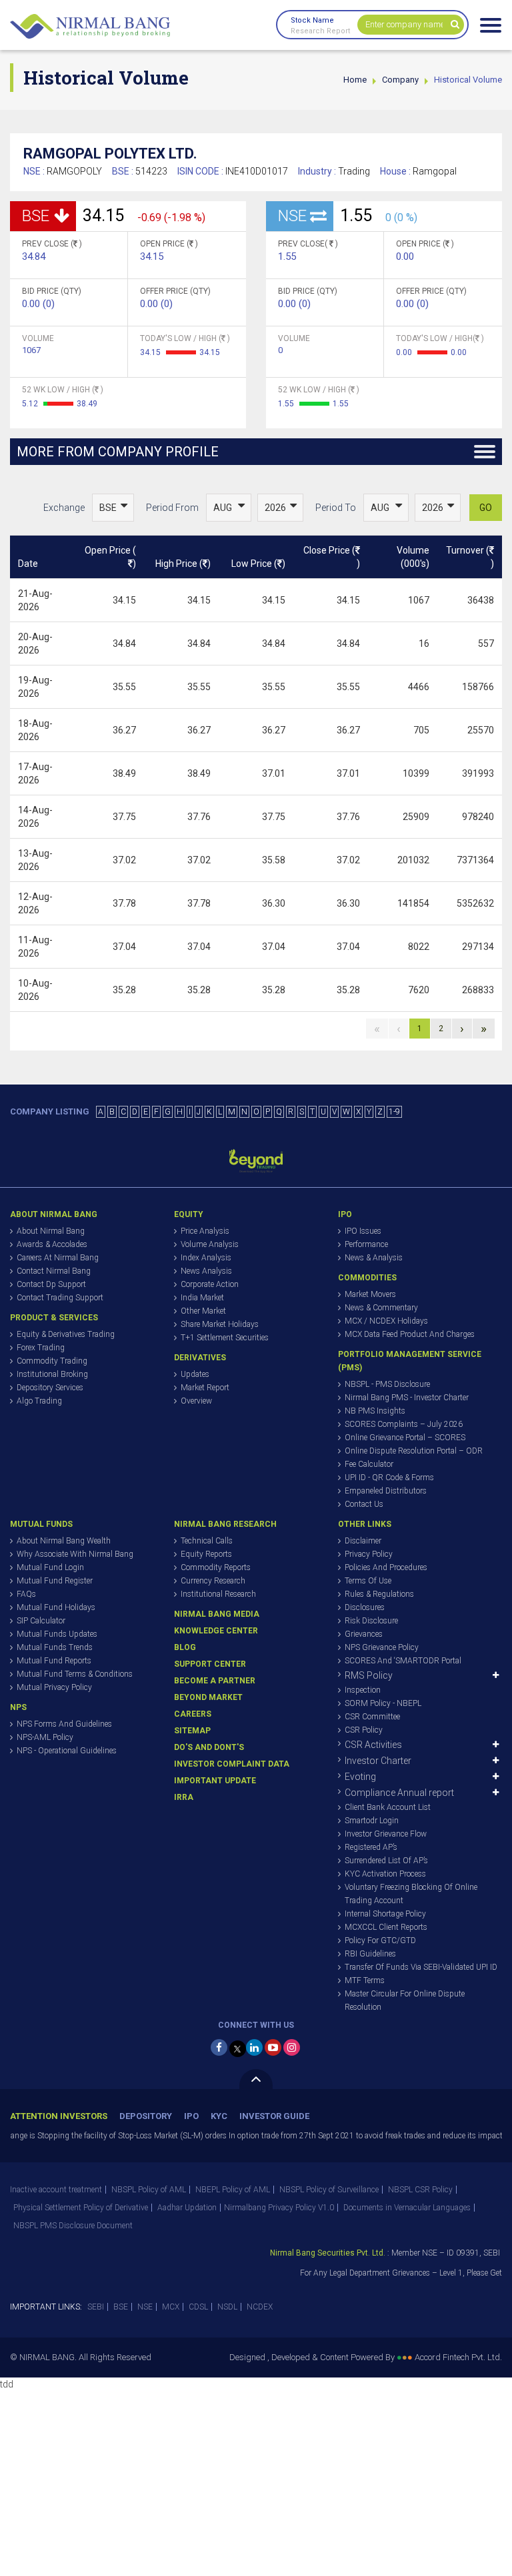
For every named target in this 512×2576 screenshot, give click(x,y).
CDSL (198, 2307)
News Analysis (206, 1271)
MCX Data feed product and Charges (410, 1334)
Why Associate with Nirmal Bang (75, 1554)
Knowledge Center (216, 1631)
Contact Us (364, 1504)
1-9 (394, 1112)
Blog (185, 1647)
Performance (366, 1244)
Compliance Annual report (399, 1793)
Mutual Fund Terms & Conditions (75, 1674)
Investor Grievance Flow (386, 1834)
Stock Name (312, 20)
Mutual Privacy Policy (54, 1687)
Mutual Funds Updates (57, 1634)
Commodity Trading (52, 1361)
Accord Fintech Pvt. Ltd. (458, 2357)
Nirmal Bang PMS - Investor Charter (407, 1398)
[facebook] (219, 2047)
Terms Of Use (368, 1581)
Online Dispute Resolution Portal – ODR (414, 1451)
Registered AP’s (371, 1847)
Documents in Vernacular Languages (407, 2208)
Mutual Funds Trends (55, 1647)
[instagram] (292, 2047)
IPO (191, 2116)
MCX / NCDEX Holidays (386, 1321)
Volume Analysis (210, 1244)
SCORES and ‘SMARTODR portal (403, 1661)
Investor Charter (378, 1761)
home (355, 80)
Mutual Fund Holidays (56, 1607)
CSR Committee (372, 1717)
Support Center (210, 1664)
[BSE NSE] (113, 508)
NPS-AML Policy (45, 1737)
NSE (145, 2307)
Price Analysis (205, 1231)
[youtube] (273, 2047)
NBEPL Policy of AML (233, 2190)
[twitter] (238, 2049)
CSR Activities (373, 1745)
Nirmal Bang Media (217, 1614)
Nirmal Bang (90, 27)
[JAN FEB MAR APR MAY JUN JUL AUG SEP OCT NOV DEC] (229, 508)
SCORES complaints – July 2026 (404, 1424)
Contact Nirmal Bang (54, 1271)
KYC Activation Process (385, 1874)
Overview (196, 1401)
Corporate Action (210, 1284)
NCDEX (260, 2307)
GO (486, 508)
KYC (219, 2116)
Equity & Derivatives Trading (66, 1334)
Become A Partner (215, 1681)
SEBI (96, 2307)
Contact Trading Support (60, 1298)
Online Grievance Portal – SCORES (405, 1438)
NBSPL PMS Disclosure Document (73, 2226)
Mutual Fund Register (55, 1581)
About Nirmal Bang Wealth (64, 1541)
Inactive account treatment (56, 2190)
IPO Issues (363, 1231)
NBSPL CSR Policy (420, 2190)
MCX (171, 2307)
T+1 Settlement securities (225, 1338)
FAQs (26, 1594)
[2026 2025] (280, 508)
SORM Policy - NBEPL (383, 1703)
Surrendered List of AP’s (386, 1861)
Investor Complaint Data (232, 1764)
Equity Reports (206, 1554)
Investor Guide (274, 2116)
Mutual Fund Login (50, 1567)
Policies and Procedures (386, 1567)
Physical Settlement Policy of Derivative (81, 2208)
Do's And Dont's (209, 1747)
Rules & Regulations (379, 1594)
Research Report (320, 31)
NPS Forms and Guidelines (64, 1724)
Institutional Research (218, 1594)
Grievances (364, 1634)
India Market (202, 1298)
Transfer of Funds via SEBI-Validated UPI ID (421, 1967)
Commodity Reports (216, 1567)
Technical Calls (207, 1541)
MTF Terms (365, 1980)
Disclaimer (363, 1541)
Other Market (203, 1311)
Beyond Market (208, 1697)
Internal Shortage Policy (385, 1914)
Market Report (205, 1388)
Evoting (360, 1777)
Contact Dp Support (51, 1284)
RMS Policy (369, 1675)
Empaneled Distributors (386, 1491)
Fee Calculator (369, 1464)
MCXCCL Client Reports (386, 1927)
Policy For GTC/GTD (380, 1940)
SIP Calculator (41, 1621)
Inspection (363, 1690)
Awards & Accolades (52, 1244)
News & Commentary (381, 1308)
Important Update (215, 1781)
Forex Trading (41, 1348)
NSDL (227, 2307)
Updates (195, 1374)
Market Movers (370, 1294)
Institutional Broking (52, 1374)
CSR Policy (364, 1730)
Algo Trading (39, 1401)
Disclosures (365, 1607)
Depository (146, 2116)
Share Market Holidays (220, 1324)
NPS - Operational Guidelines (67, 1751)
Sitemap (192, 1731)
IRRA (184, 1797)
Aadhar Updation (187, 2208)
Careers (193, 1714)
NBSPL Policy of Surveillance (329, 2190)
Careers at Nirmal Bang (58, 1258)
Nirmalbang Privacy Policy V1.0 (279, 2208)
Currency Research (213, 1581)
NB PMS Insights (375, 1411)
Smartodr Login (372, 1821)
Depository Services (50, 1388)
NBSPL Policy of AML (149, 2190)
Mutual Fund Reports (54, 1661)
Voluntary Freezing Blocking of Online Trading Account (411, 1894)
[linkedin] (254, 2047)
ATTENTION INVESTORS (59, 2116)
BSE (121, 2307)
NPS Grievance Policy (382, 1647)
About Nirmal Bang (51, 1231)
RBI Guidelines (370, 1954)
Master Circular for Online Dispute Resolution (405, 2000)
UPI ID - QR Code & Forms (389, 1478)
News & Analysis (374, 1258)
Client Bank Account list (388, 1807)
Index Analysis (206, 1258)
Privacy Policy (369, 1554)
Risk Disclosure (371, 1621)
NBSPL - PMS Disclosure (387, 1384)
